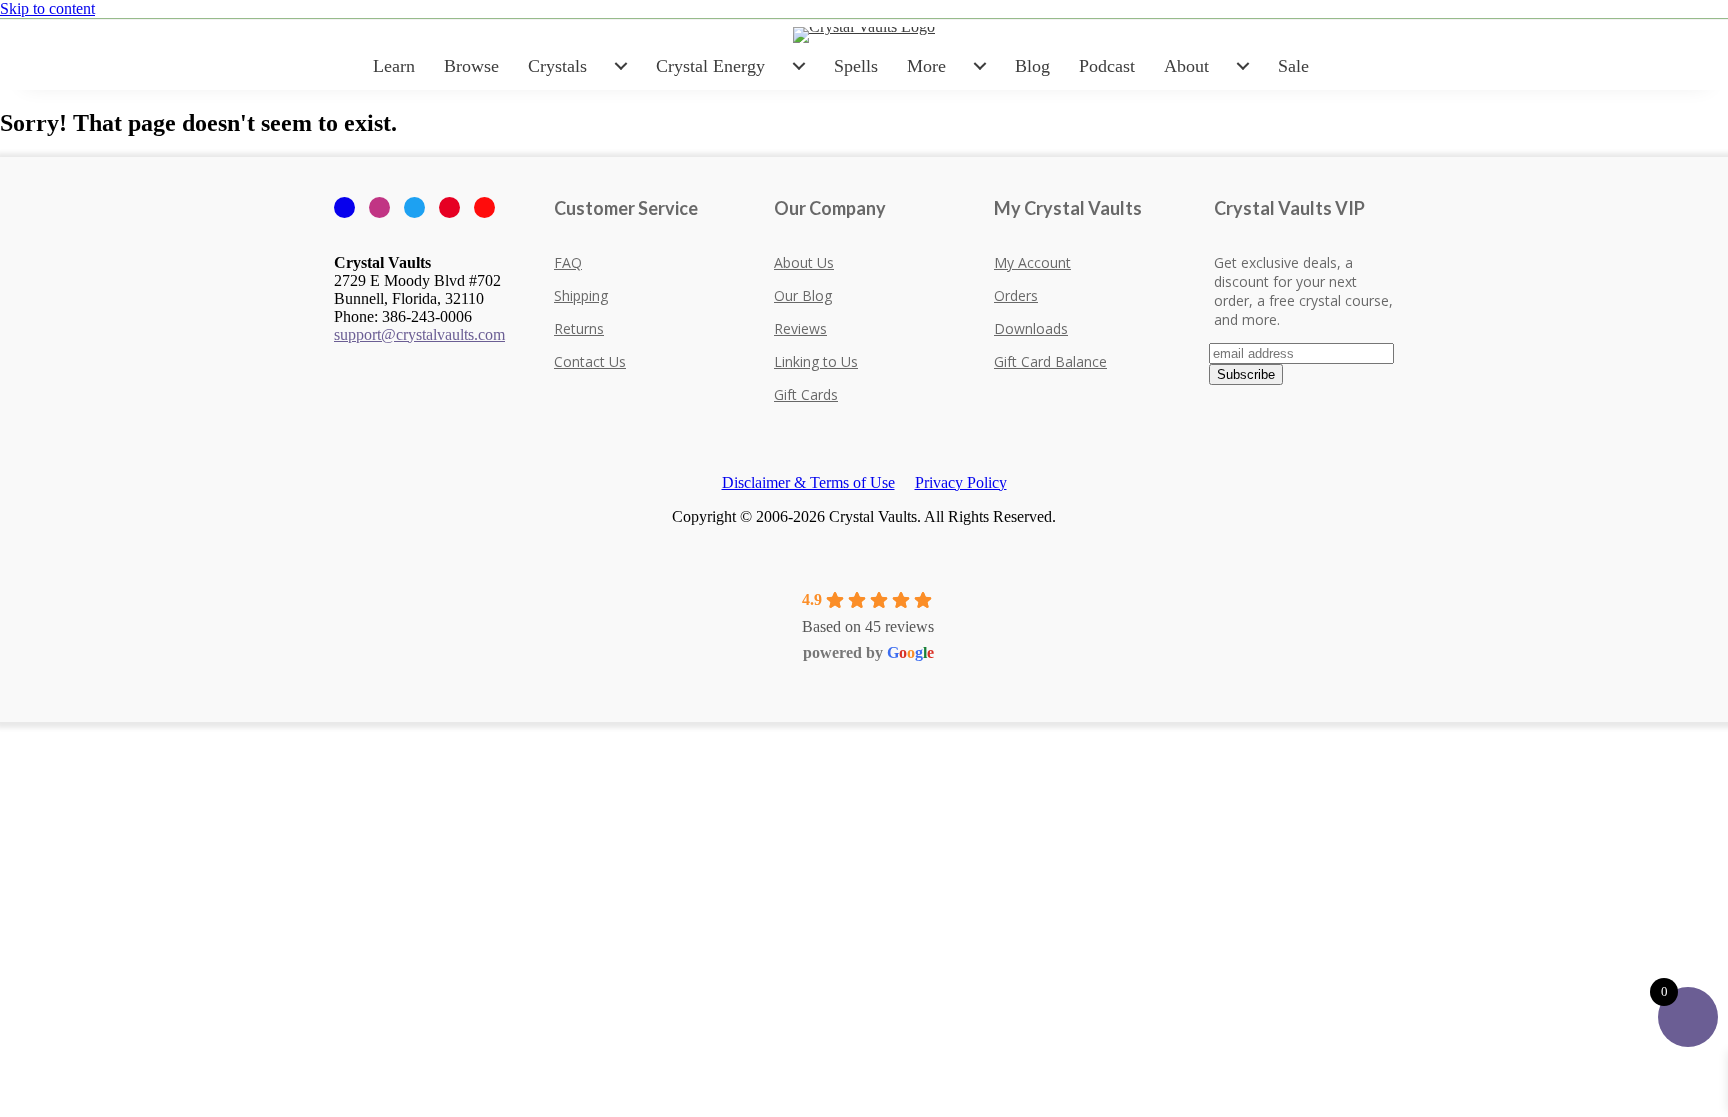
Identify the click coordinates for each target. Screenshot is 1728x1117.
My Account (1032, 262)
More (926, 66)
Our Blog (803, 295)
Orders (1016, 295)
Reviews (800, 328)
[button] (6, 730)
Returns (579, 328)
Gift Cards (806, 394)
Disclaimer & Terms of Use (808, 482)
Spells (856, 66)
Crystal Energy (710, 66)
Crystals (557, 66)
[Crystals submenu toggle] (621, 66)
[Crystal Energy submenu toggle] (799, 66)
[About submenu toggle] (1243, 66)
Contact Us (590, 361)
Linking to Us (816, 361)
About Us (804, 262)
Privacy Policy (961, 482)
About (1186, 66)
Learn (394, 66)
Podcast (1107, 66)
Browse (471, 66)
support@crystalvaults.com (419, 334)
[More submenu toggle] (980, 66)
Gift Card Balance (1050, 361)
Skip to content (47, 8)
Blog (1032, 66)
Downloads (1031, 328)
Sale (1293, 66)
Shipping (581, 295)
